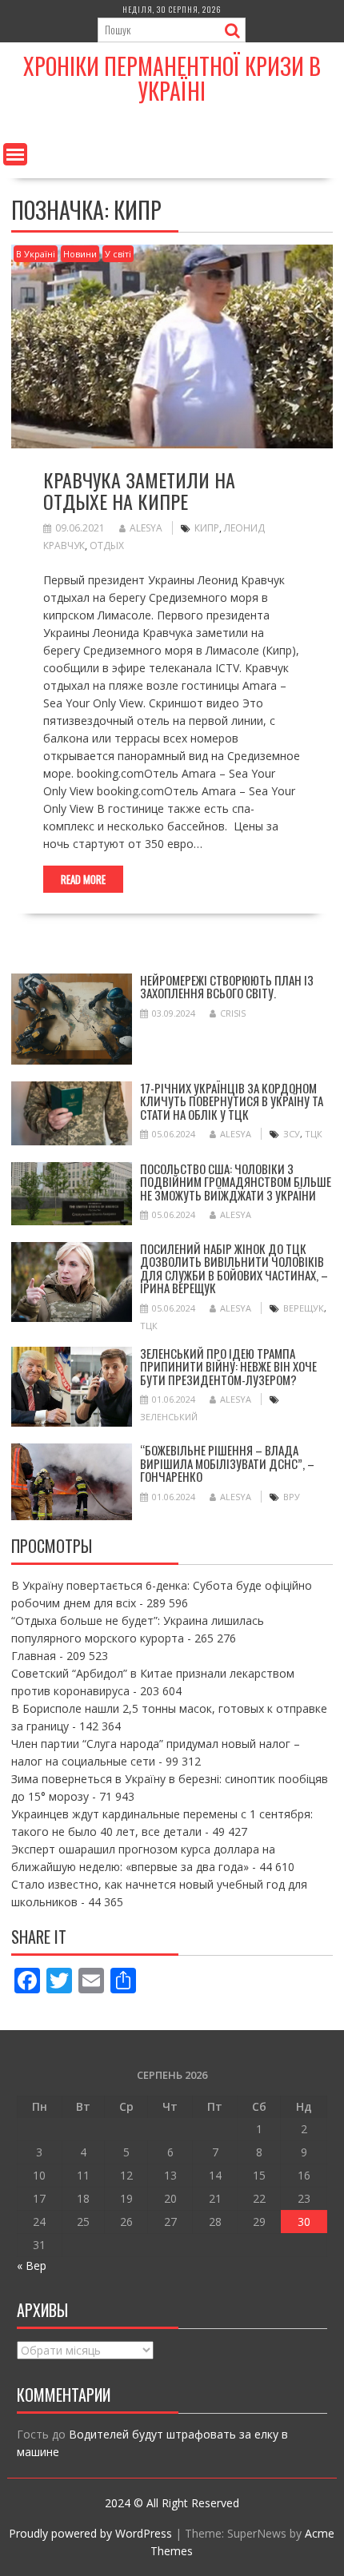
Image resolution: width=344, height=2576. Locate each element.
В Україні (36, 254)
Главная (34, 1656)
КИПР (207, 528)
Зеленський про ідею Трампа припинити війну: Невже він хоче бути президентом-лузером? (228, 1366)
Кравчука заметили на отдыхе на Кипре (139, 490)
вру (292, 1497)
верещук (304, 1308)
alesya (146, 528)
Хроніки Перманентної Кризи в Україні (172, 78)
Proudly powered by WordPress (90, 2533)
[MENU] (15, 154)
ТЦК (314, 1134)
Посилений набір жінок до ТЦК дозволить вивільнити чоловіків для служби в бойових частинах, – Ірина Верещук (234, 1268)
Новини (80, 254)
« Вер (32, 2265)
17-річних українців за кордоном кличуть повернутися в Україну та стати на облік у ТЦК (232, 1101)
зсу (292, 1134)
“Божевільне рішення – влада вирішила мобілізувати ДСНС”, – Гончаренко (227, 1463)
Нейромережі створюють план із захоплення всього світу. (227, 987)
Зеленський (169, 1417)
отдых (107, 545)
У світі (118, 254)
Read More (83, 879)
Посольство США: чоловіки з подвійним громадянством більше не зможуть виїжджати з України (236, 1182)
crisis (233, 1013)
